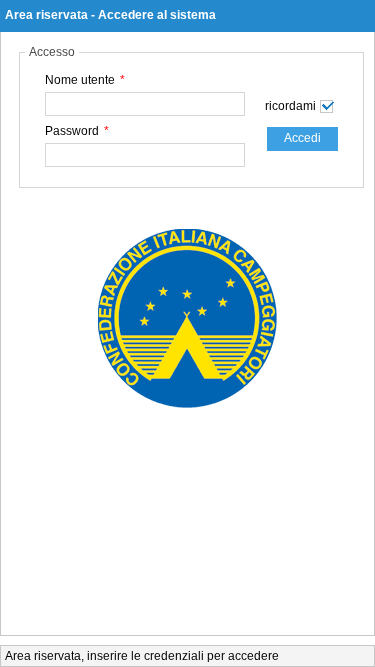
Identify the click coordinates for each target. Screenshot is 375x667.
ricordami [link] (290, 106)
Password (77, 131)
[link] (302, 139)
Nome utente (85, 80)
